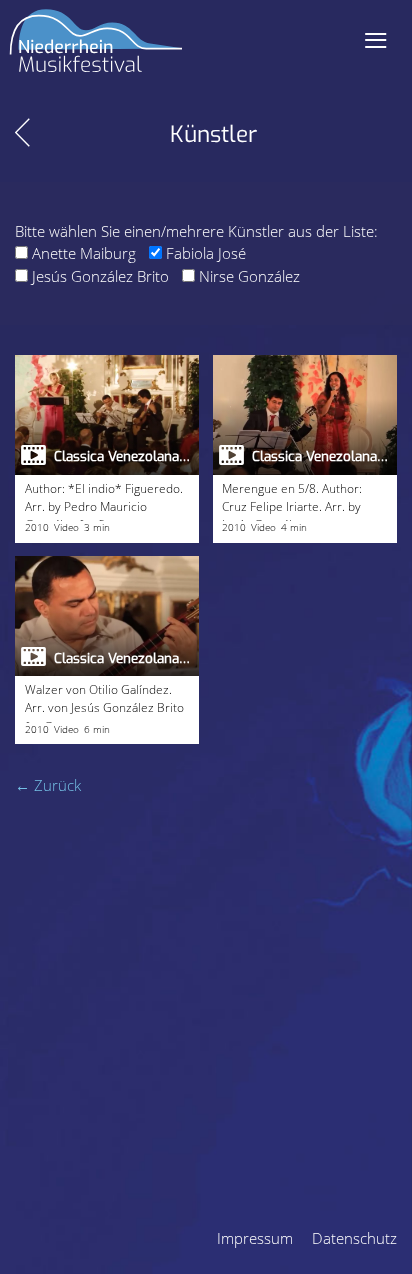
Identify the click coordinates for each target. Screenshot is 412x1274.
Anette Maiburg (84, 253)
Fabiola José (206, 253)
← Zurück (48, 785)
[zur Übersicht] (22, 132)
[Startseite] (95, 48)
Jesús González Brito (100, 276)
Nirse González (249, 276)
